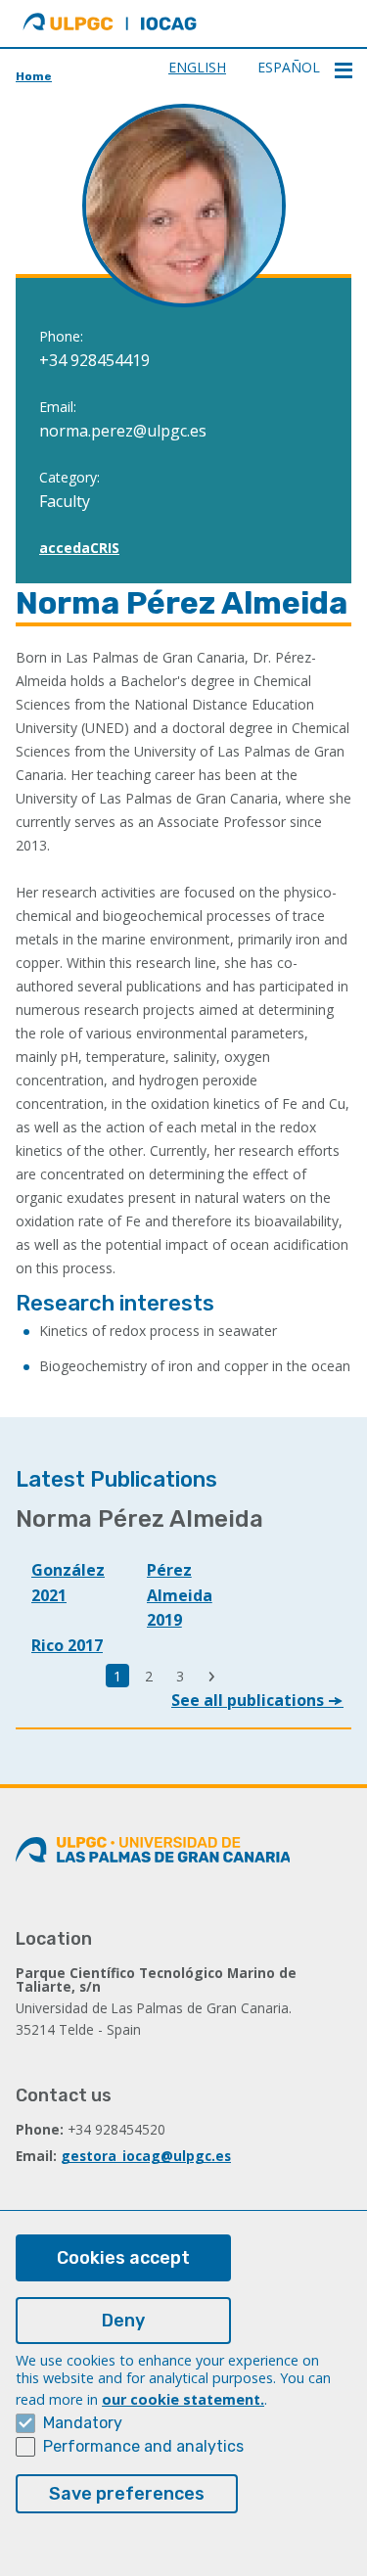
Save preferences (127, 2494)
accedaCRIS (79, 548)
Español (289, 67)
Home (34, 76)
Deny (123, 2321)
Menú (344, 70)
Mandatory (83, 2423)
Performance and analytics (143, 2446)
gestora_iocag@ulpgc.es (146, 2156)
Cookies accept (123, 2258)
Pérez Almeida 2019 (180, 1595)
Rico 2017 (67, 1645)
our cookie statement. (183, 2399)
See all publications (250, 1700)
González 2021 (68, 1583)
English (197, 67)
